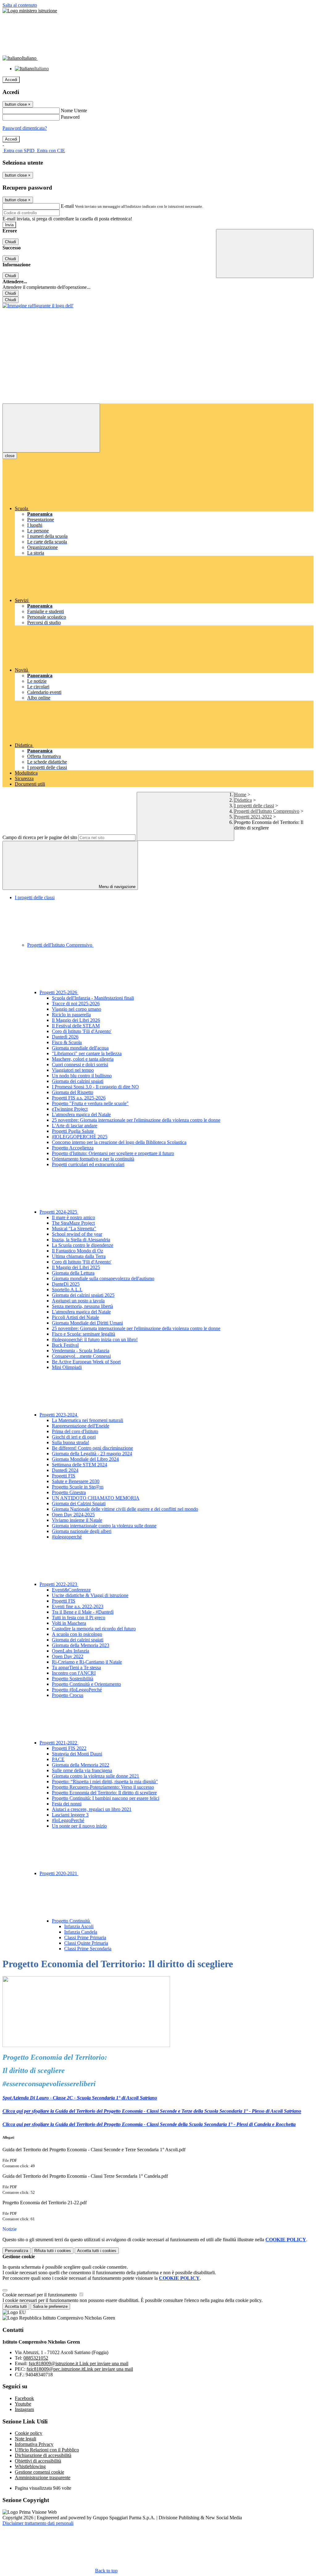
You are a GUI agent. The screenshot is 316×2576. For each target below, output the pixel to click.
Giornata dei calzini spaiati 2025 (83, 1295)
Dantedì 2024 (65, 1470)
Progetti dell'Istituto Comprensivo (267, 811)
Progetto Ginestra (69, 1492)
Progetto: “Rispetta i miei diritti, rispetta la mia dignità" (105, 1781)
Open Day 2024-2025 (73, 1515)
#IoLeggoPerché (68, 1820)
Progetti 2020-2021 (59, 1873)
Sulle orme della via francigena (82, 1770)
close (10, 456)
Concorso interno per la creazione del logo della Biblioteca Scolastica (119, 1142)
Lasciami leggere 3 (70, 1815)
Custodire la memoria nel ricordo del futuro (94, 1629)
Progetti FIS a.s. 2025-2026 (79, 1098)
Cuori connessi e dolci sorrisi (80, 1065)
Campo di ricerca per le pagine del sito (40, 837)
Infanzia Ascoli (79, 1926)
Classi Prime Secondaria (88, 1949)
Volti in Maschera (69, 1623)
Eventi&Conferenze (71, 1590)
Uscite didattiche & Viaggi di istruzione (90, 1595)
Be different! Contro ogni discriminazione (92, 1448)
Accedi (11, 80)
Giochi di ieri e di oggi (74, 1437)
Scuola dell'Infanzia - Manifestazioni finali (93, 998)
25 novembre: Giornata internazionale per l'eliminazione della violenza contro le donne (136, 1120)
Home (240, 795)
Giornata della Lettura (73, 1273)
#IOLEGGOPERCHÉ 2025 (80, 1137)
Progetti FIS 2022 (69, 1748)
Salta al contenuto (20, 5)
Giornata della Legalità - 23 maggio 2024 (92, 1454)
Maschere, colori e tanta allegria (83, 1059)
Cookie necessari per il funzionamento (40, 2295)
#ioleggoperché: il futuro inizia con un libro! (95, 1339)
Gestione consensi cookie (39, 2472)
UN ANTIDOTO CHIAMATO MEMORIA (96, 1498)
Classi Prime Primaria (85, 1937)
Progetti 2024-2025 (59, 1212)
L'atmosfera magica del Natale (81, 1114)
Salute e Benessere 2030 (76, 1481)
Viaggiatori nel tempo (73, 1070)
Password (70, 117)
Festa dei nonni (67, 1804)
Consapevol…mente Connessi (81, 1356)
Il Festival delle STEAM (76, 1026)
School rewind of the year (77, 1234)
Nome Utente (74, 111)
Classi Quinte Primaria (86, 1943)
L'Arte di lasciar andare (75, 1126)
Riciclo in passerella (71, 1015)
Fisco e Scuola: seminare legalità (83, 1334)
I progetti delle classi (254, 806)
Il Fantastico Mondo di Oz (77, 1251)
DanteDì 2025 (66, 1284)
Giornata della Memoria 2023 (81, 1645)
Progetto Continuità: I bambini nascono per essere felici (106, 1798)
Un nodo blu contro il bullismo (82, 1076)
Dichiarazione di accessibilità (43, 2455)
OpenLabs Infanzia (71, 1651)
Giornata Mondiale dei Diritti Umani (87, 1323)
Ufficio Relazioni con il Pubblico (47, 2450)
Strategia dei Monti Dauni (77, 1754)
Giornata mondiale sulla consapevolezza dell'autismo (103, 1278)
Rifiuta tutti (53, 2251)
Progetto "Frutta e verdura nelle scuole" (90, 1103)
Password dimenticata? (25, 128)
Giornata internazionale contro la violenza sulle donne (104, 1526)
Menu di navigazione (116, 887)
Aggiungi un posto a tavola (78, 1301)
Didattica (243, 800)
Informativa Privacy (34, 2444)
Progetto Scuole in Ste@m (78, 1487)
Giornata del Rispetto (73, 1092)
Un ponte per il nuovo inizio (79, 1826)
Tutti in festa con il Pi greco (79, 1618)
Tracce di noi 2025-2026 (76, 1003)
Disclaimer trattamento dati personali (38, 2523)
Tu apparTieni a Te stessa (76, 1667)
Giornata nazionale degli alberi (82, 1531)
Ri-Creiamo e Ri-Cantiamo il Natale (87, 1662)
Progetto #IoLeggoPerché (77, 1690)
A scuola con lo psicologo (77, 1634)
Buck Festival (65, 1345)
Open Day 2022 (68, 1656)
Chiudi (10, 242)
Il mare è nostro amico (73, 1217)
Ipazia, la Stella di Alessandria (81, 1240)
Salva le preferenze (50, 2306)
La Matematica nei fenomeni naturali (87, 1420)
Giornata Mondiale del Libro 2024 (85, 1459)
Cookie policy (29, 2433)
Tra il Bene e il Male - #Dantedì (83, 1612)
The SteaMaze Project (73, 1223)
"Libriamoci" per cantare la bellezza (87, 1053)
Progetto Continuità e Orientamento (86, 1684)
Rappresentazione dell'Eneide (81, 1426)
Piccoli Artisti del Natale (75, 1317)
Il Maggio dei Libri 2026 (76, 1020)
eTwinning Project (70, 1109)
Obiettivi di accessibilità (38, 2461)
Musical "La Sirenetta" (74, 1229)
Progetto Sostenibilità (73, 1679)
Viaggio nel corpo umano (77, 1009)
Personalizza (17, 2251)
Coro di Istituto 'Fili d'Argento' (82, 1031)
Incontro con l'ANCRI (74, 1673)
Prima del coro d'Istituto (75, 1431)
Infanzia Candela (81, 1932)
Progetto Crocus (68, 1695)
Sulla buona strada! (71, 1442)
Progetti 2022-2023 (59, 1584)
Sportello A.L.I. (67, 1290)
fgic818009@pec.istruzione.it (80, 2369)
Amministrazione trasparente (43, 2478)
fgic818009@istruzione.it (79, 2363)
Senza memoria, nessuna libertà (82, 1306)
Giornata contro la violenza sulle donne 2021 (96, 1776)
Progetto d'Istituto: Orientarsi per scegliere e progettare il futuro (113, 1153)
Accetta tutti (97, 2251)
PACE (58, 1759)
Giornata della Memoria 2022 (81, 1765)
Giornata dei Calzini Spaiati (79, 1503)
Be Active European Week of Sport (86, 1362)
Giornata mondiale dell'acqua (80, 1048)
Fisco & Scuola (67, 1042)
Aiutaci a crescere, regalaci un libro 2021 (92, 1809)
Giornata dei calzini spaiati (78, 1081)
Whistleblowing (30, 2466)
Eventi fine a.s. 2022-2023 (78, 1606)
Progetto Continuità (71, 1921)
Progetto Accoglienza (73, 1148)
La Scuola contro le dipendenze (83, 1245)
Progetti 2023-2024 (59, 1415)
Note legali (25, 2439)
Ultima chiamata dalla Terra (79, 1256)
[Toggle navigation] (51, 428)
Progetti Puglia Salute (73, 1131)
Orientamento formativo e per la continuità (93, 1159)
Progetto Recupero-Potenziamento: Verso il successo (103, 1787)
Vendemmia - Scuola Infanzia (81, 1351)
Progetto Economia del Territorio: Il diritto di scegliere (104, 1793)
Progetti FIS (64, 1476)
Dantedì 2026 (65, 1037)
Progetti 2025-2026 (59, 992)
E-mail (67, 206)
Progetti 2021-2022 (253, 817)
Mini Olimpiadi (67, 1367)
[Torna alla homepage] (38, 306)
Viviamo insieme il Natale (77, 1520)
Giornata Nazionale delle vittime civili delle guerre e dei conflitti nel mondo (125, 1509)
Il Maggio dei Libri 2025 (76, 1267)
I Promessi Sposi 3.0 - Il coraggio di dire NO (95, 1087)
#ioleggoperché (67, 1537)
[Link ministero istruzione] (30, 11)
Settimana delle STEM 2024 (79, 1465)
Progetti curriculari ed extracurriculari (88, 1164)
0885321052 (36, 2358)
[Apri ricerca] (265, 254)
